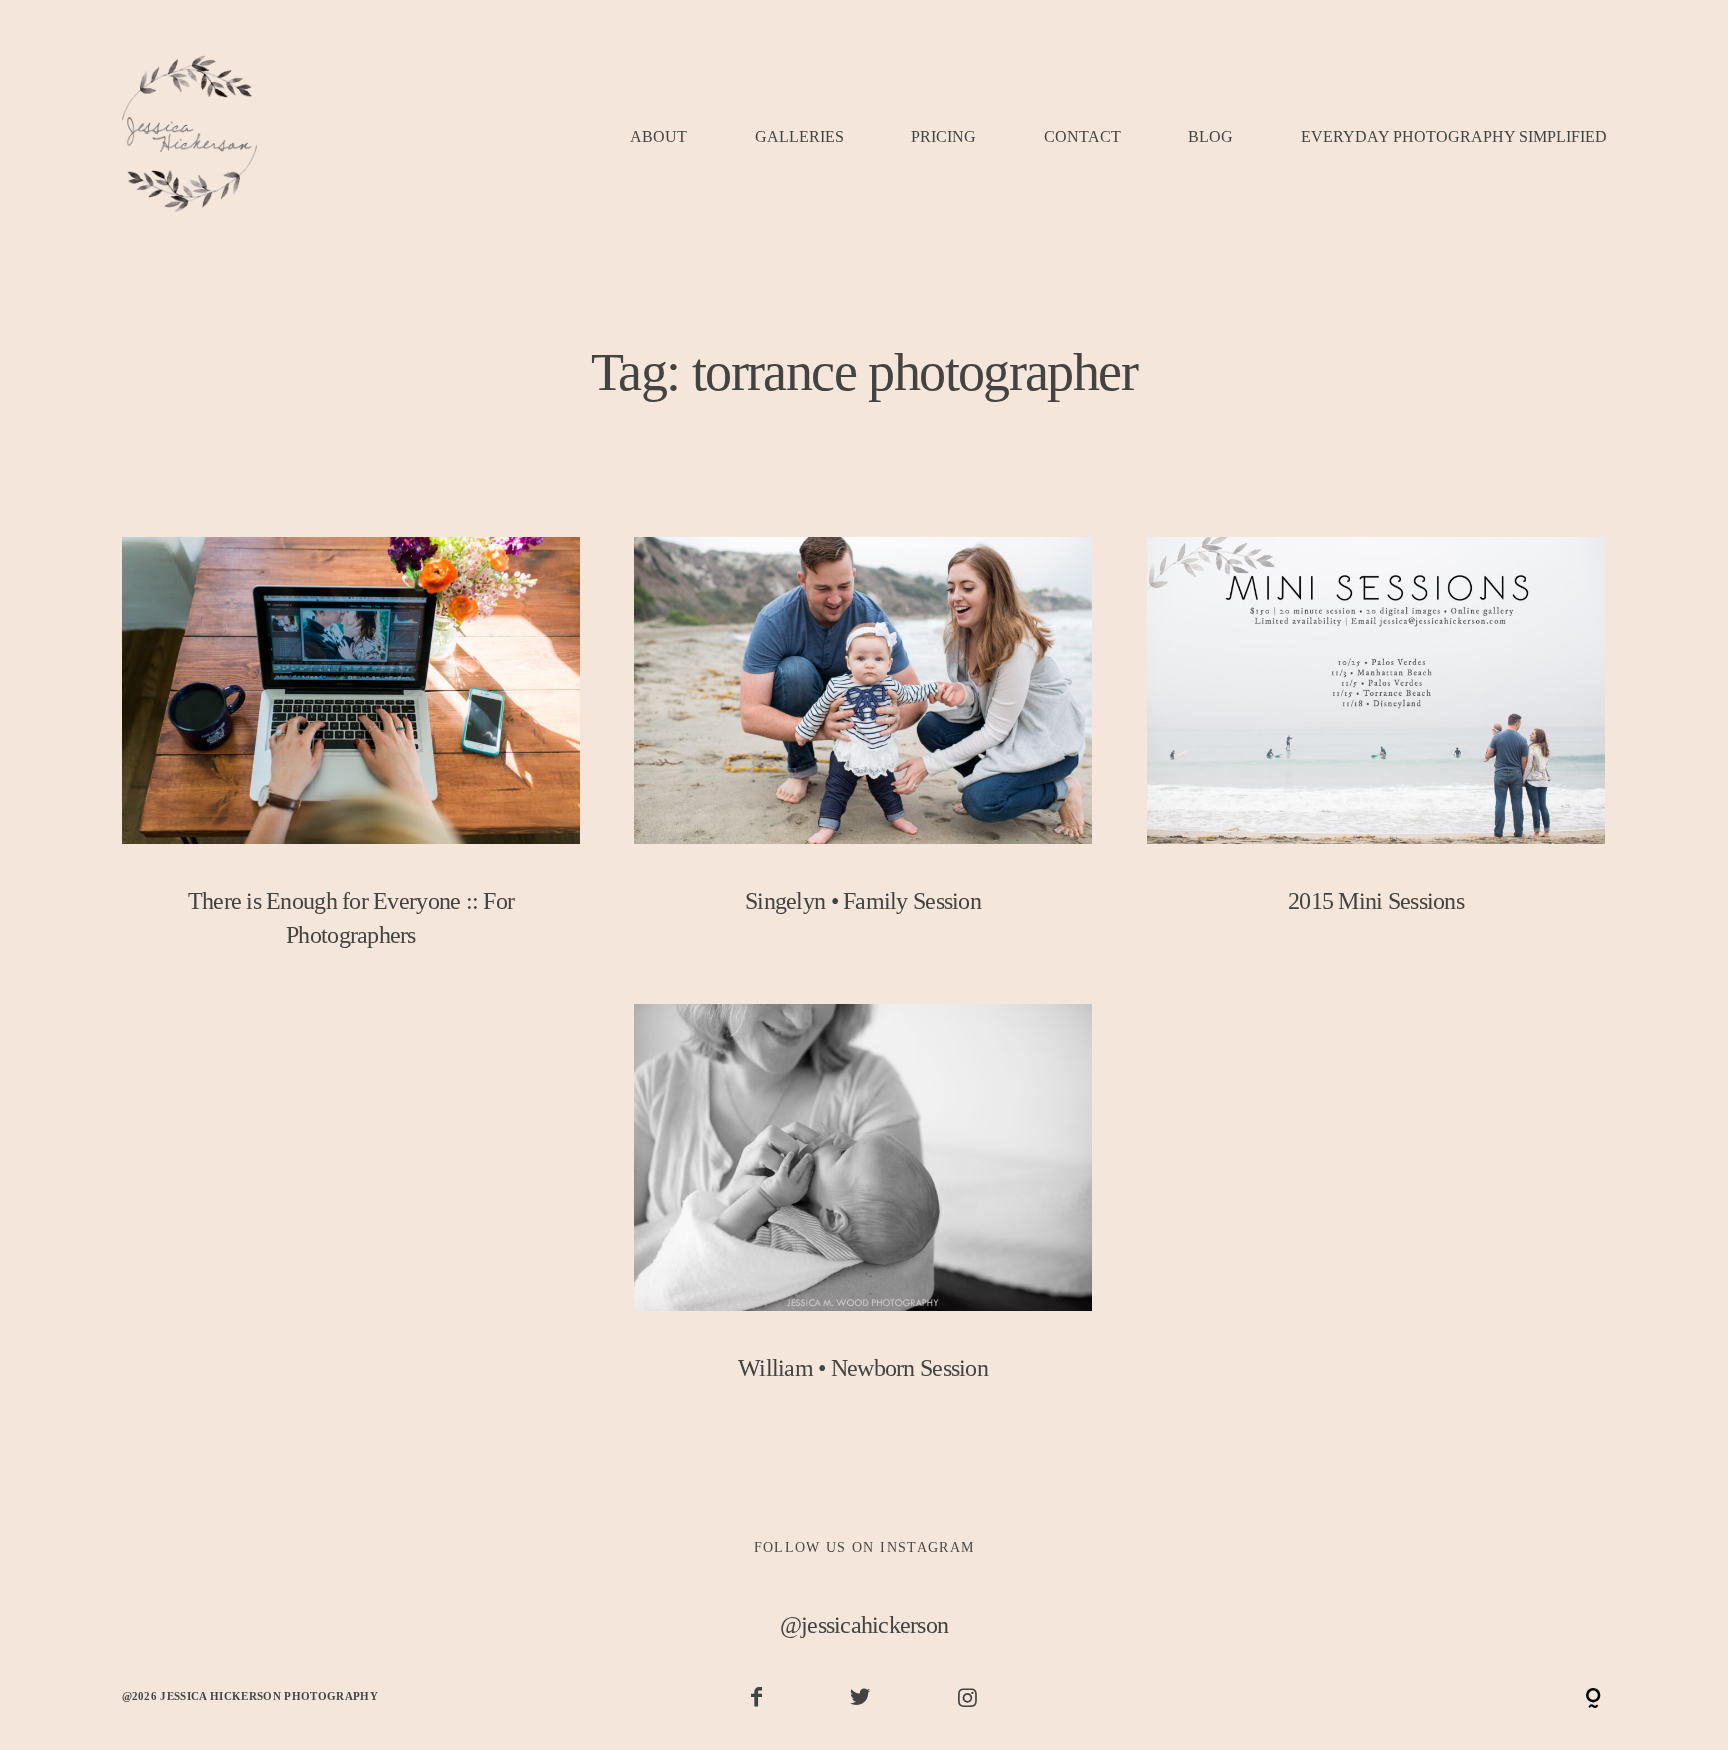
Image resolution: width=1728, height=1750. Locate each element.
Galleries (799, 137)
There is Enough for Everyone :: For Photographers (351, 760)
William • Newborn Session (863, 1210)
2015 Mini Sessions (1376, 743)
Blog (1210, 137)
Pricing (943, 137)
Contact (1082, 137)
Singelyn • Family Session (863, 743)
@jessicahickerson (864, 1624)
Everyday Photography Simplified (1454, 137)
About (658, 137)
